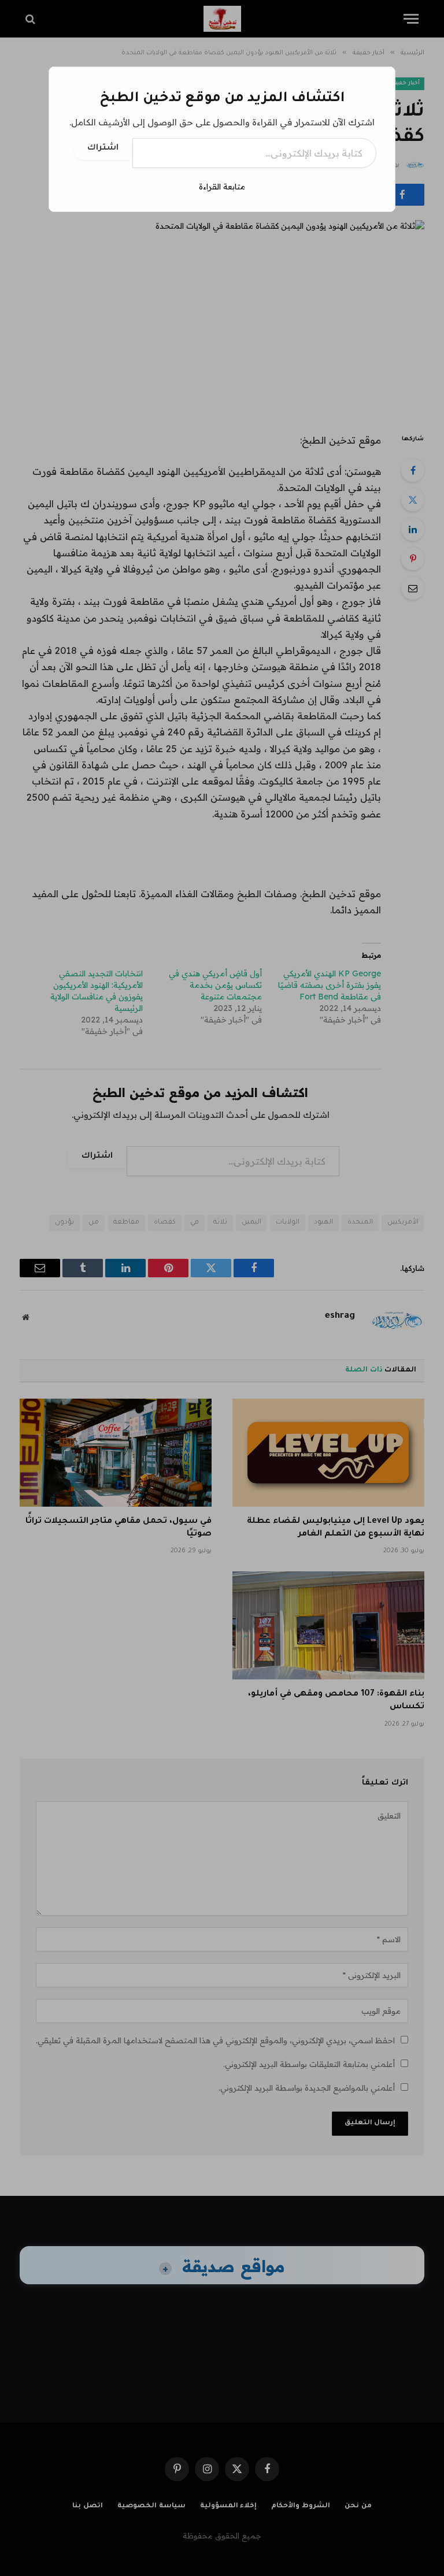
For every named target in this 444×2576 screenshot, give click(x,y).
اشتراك (103, 148)
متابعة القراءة (222, 187)
